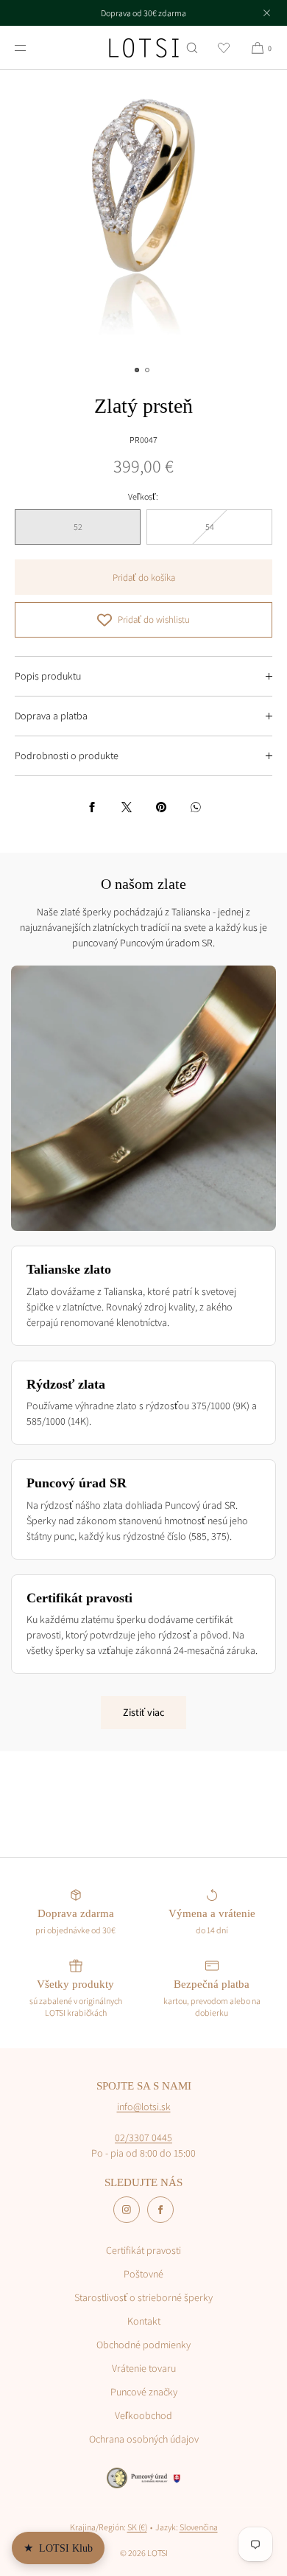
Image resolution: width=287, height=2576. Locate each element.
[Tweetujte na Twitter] (127, 807)
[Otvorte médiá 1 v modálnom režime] (143, 214)
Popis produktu (48, 676)
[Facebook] (160, 2210)
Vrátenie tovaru (144, 2368)
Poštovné (143, 2274)
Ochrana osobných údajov (144, 2439)
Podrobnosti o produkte (67, 755)
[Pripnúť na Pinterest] (161, 807)
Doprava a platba (51, 716)
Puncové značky (144, 2392)
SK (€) (137, 2527)
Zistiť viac (143, 1712)
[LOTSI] (144, 48)
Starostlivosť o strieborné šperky (143, 2297)
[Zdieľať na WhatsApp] (196, 807)
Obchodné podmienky (143, 2345)
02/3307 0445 (143, 2137)
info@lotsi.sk (144, 2106)
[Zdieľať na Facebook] (92, 807)
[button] (192, 48)
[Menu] (32, 48)
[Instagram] (127, 2210)
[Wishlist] (224, 48)
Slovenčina (199, 2527)
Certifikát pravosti (143, 2250)
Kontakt (144, 2321)
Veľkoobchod (143, 2415)
